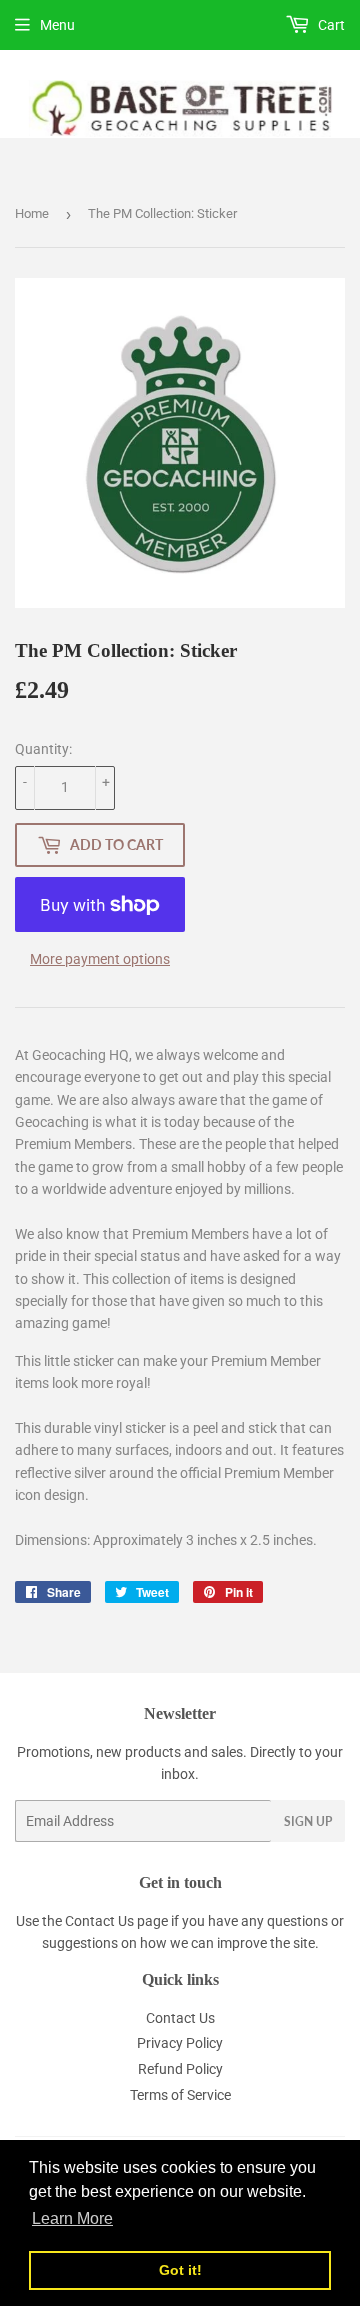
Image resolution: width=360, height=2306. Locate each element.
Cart (330, 25)
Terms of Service (180, 2095)
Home (32, 213)
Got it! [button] (180, 2270)
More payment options (100, 959)
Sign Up (308, 1821)
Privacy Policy (180, 2043)
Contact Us (99, 1921)
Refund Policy (180, 2069)
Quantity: (43, 749)
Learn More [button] (72, 2218)
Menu (57, 25)
